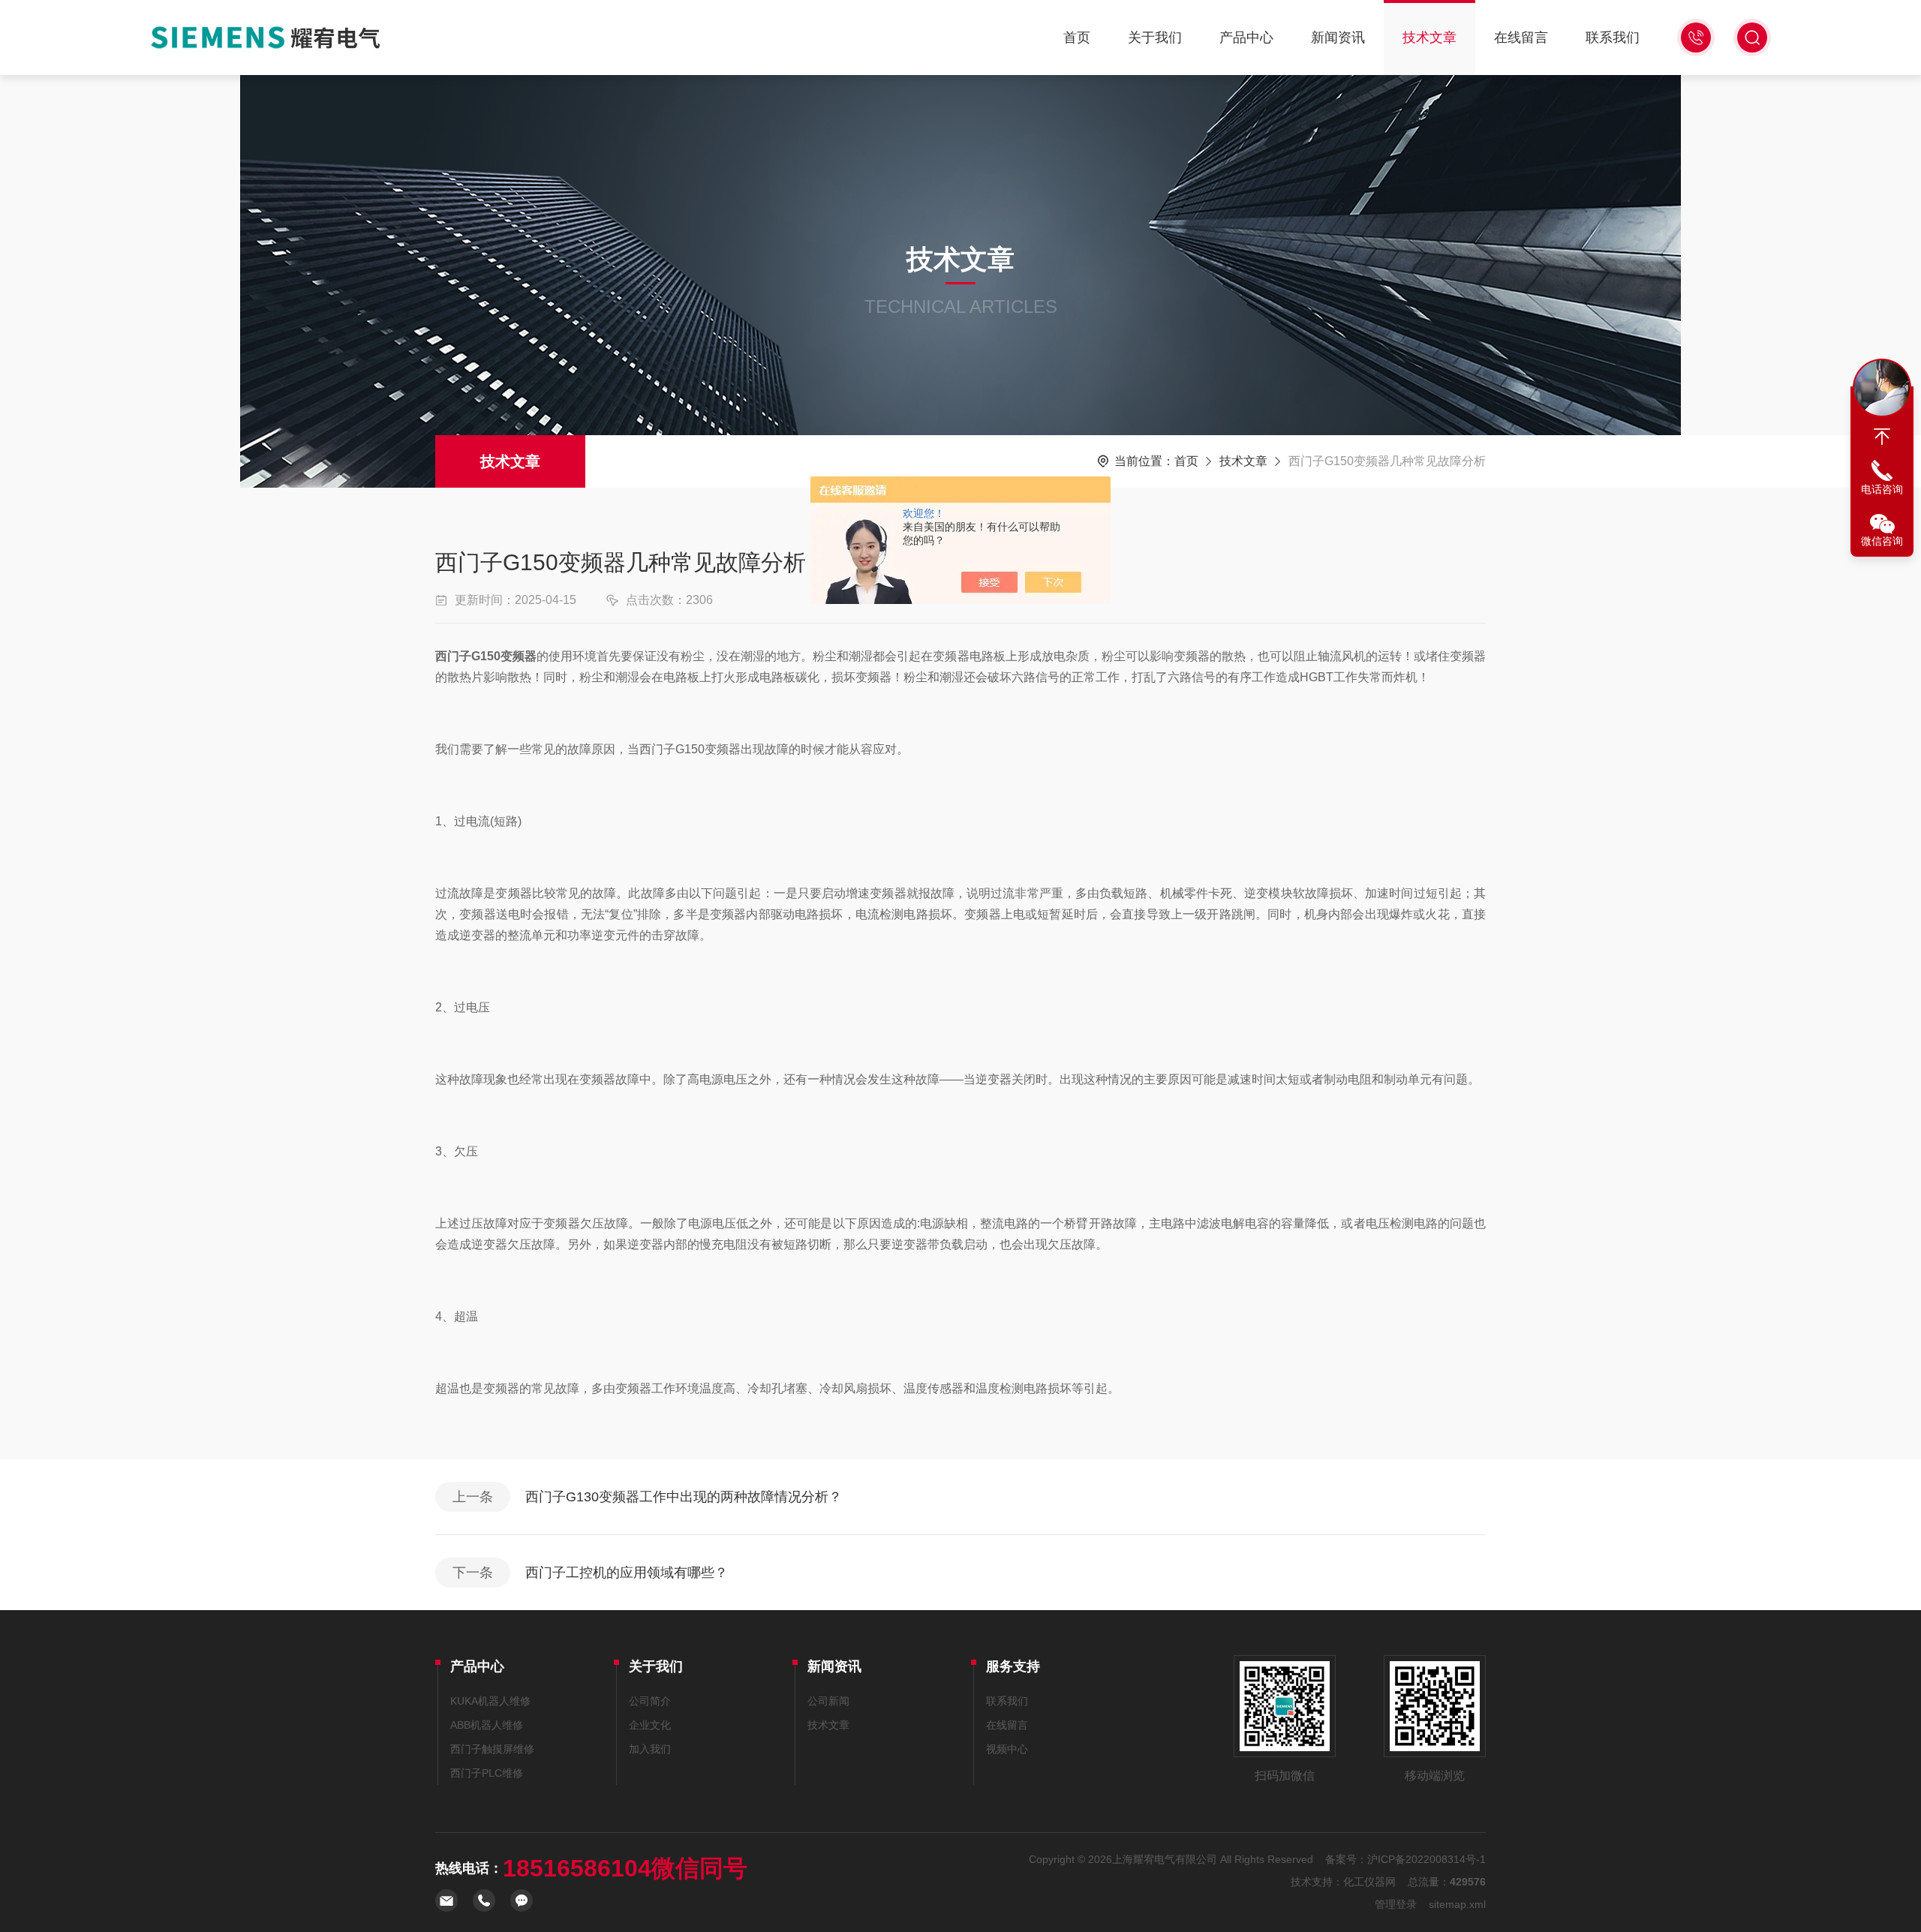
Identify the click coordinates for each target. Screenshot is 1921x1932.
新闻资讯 (1338, 38)
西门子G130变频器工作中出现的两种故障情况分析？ (684, 1497)
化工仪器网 (1369, 1882)
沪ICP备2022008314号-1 (1426, 1859)
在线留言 (1521, 38)
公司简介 (650, 1701)
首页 (1077, 38)
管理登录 (1396, 1904)
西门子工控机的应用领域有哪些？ (627, 1573)
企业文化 (650, 1725)
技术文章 (1429, 38)
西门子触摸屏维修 (492, 1749)
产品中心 (1246, 38)
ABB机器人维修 (487, 1725)
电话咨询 (1882, 489)
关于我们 (1155, 38)
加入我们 (650, 1749)
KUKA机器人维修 (490, 1701)
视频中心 (1007, 1749)
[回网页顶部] (1882, 437)
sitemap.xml (1457, 1904)
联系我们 (1613, 38)
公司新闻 (828, 1701)
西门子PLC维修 (487, 1773)
